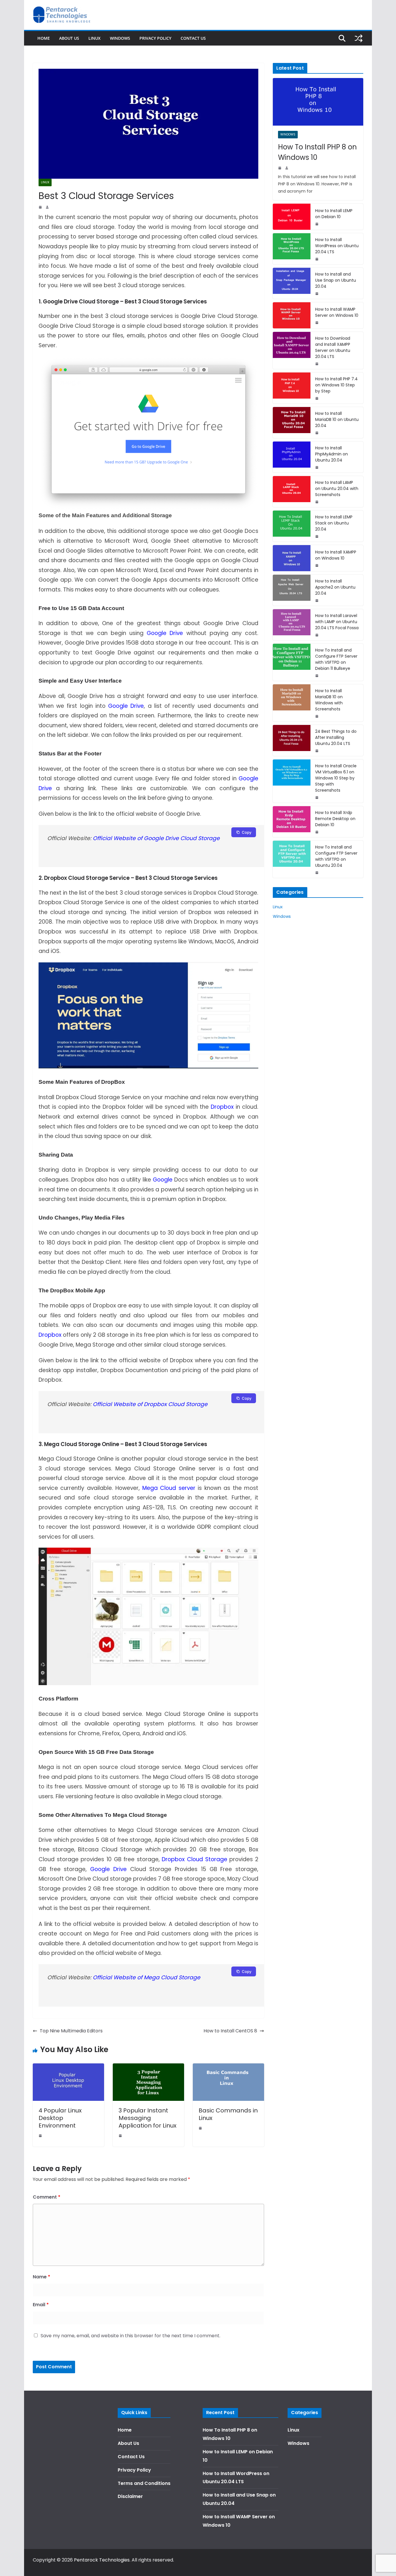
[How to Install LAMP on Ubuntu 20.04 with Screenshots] (292, 492)
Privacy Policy (155, 38)
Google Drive (165, 633)
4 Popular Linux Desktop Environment (60, 2118)
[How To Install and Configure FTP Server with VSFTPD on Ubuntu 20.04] (292, 859)
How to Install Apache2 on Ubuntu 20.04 (335, 587)
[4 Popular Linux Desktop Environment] (68, 2067)
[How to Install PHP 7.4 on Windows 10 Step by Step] (292, 388)
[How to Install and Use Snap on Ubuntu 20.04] (292, 283)
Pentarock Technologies (102, 2560)
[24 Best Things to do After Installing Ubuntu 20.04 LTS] (292, 740)
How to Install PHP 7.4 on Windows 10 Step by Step (336, 385)
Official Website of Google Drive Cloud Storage (156, 838)
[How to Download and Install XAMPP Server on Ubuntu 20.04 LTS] (292, 350)
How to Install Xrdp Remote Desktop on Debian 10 (335, 819)
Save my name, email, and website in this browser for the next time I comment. (130, 2336)
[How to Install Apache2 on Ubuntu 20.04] (292, 590)
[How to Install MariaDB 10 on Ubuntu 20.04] (292, 423)
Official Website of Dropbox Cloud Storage (150, 1404)
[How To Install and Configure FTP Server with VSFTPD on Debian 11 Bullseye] (292, 662)
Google (163, 1180)
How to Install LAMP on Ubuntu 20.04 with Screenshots (337, 489)
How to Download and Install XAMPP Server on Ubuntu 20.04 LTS (333, 347)
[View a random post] (359, 38)
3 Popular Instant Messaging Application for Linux (148, 2118)
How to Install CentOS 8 (230, 2031)
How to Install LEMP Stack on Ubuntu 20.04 (334, 523)
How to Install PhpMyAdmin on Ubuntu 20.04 (331, 454)
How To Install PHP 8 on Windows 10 (317, 152)
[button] (384, 8)
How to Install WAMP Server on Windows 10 (337, 312)
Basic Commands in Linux (228, 2114)
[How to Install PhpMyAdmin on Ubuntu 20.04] (292, 457)
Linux (95, 38)
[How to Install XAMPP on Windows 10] (292, 558)
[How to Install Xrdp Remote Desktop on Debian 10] (292, 822)
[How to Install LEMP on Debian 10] (292, 217)
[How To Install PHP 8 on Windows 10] (318, 102)
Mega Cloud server (169, 1488)
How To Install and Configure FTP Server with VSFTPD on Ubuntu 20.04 (336, 856)
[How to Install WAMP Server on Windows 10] (292, 315)
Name (41, 2277)
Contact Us (193, 38)
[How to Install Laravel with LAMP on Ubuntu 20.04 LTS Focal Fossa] (292, 625)
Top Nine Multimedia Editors (71, 2031)
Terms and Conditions (144, 2483)
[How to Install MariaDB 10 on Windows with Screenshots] (292, 703)
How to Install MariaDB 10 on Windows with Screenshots (329, 700)
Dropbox (222, 1107)
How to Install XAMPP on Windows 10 (336, 555)
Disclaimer (130, 2496)
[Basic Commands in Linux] (228, 2067)
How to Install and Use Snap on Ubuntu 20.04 (336, 280)
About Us (69, 38)
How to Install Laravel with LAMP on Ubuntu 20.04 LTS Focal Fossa (337, 622)
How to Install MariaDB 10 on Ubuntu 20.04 (337, 419)
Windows (120, 38)
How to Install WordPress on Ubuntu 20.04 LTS (337, 246)
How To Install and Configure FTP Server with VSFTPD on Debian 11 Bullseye (336, 659)
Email (41, 2305)
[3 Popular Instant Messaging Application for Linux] (148, 2067)
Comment (47, 2197)
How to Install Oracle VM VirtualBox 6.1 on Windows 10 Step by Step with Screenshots (336, 778)
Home (44, 38)
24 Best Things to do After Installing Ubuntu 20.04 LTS (336, 737)
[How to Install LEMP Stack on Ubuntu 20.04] (292, 526)
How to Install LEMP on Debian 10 (334, 214)
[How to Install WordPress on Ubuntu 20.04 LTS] (292, 249)
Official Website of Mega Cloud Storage (147, 1977)
